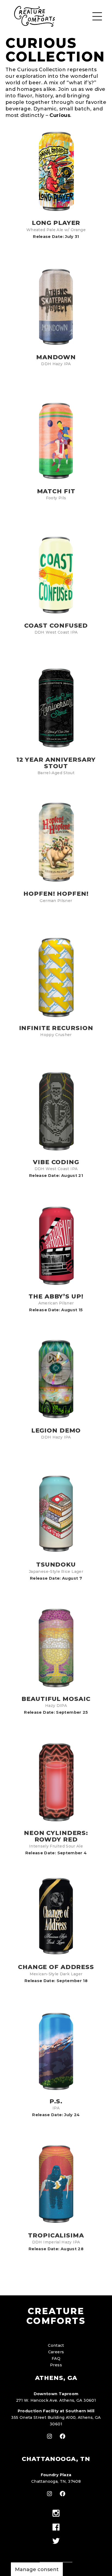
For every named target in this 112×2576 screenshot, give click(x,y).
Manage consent (37, 2569)
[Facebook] (56, 2527)
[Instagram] (56, 2514)
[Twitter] (56, 2541)
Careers (56, 2352)
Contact (56, 2345)
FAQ (56, 2358)
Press (56, 2365)
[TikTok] (56, 2551)
